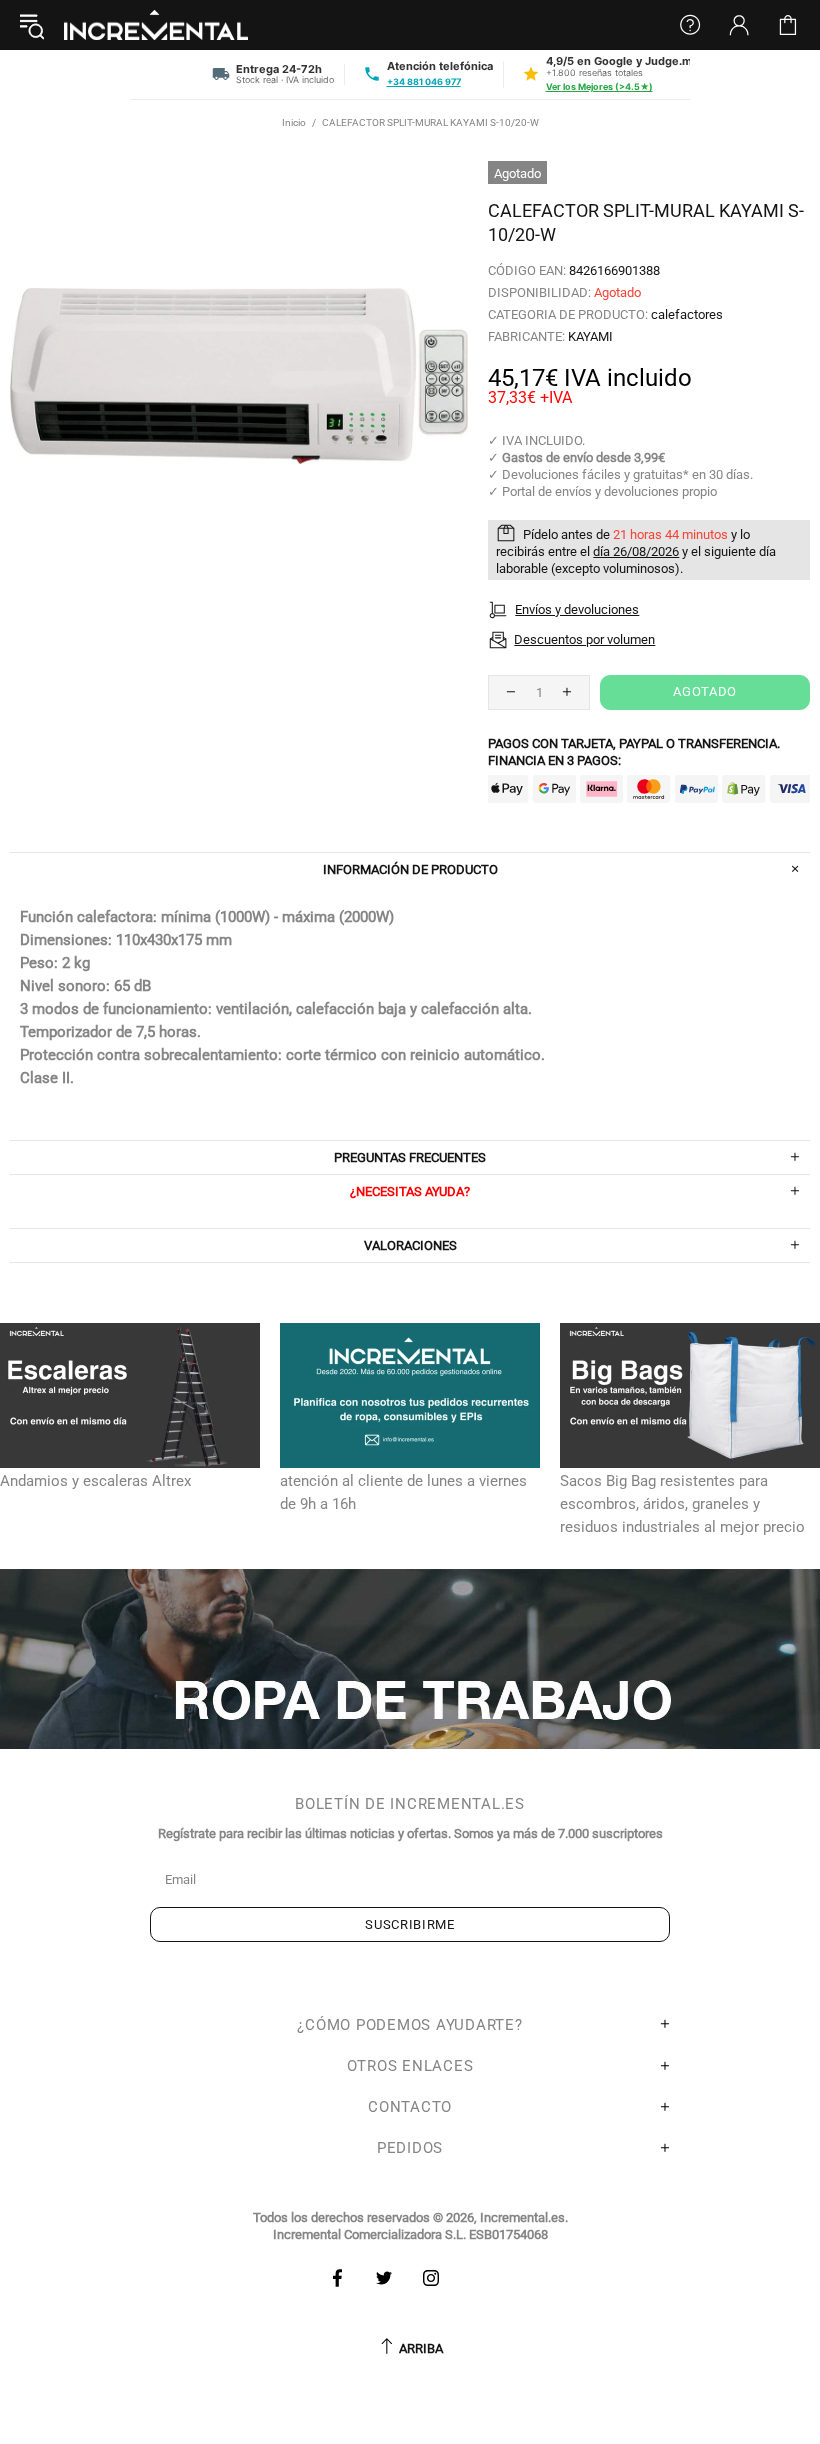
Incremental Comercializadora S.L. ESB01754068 (410, 2234)
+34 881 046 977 (424, 81)
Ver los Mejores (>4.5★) (599, 86)
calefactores (687, 314)
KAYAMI (590, 336)
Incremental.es (156, 25)
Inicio (294, 122)
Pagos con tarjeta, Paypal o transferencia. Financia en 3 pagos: (634, 752)
